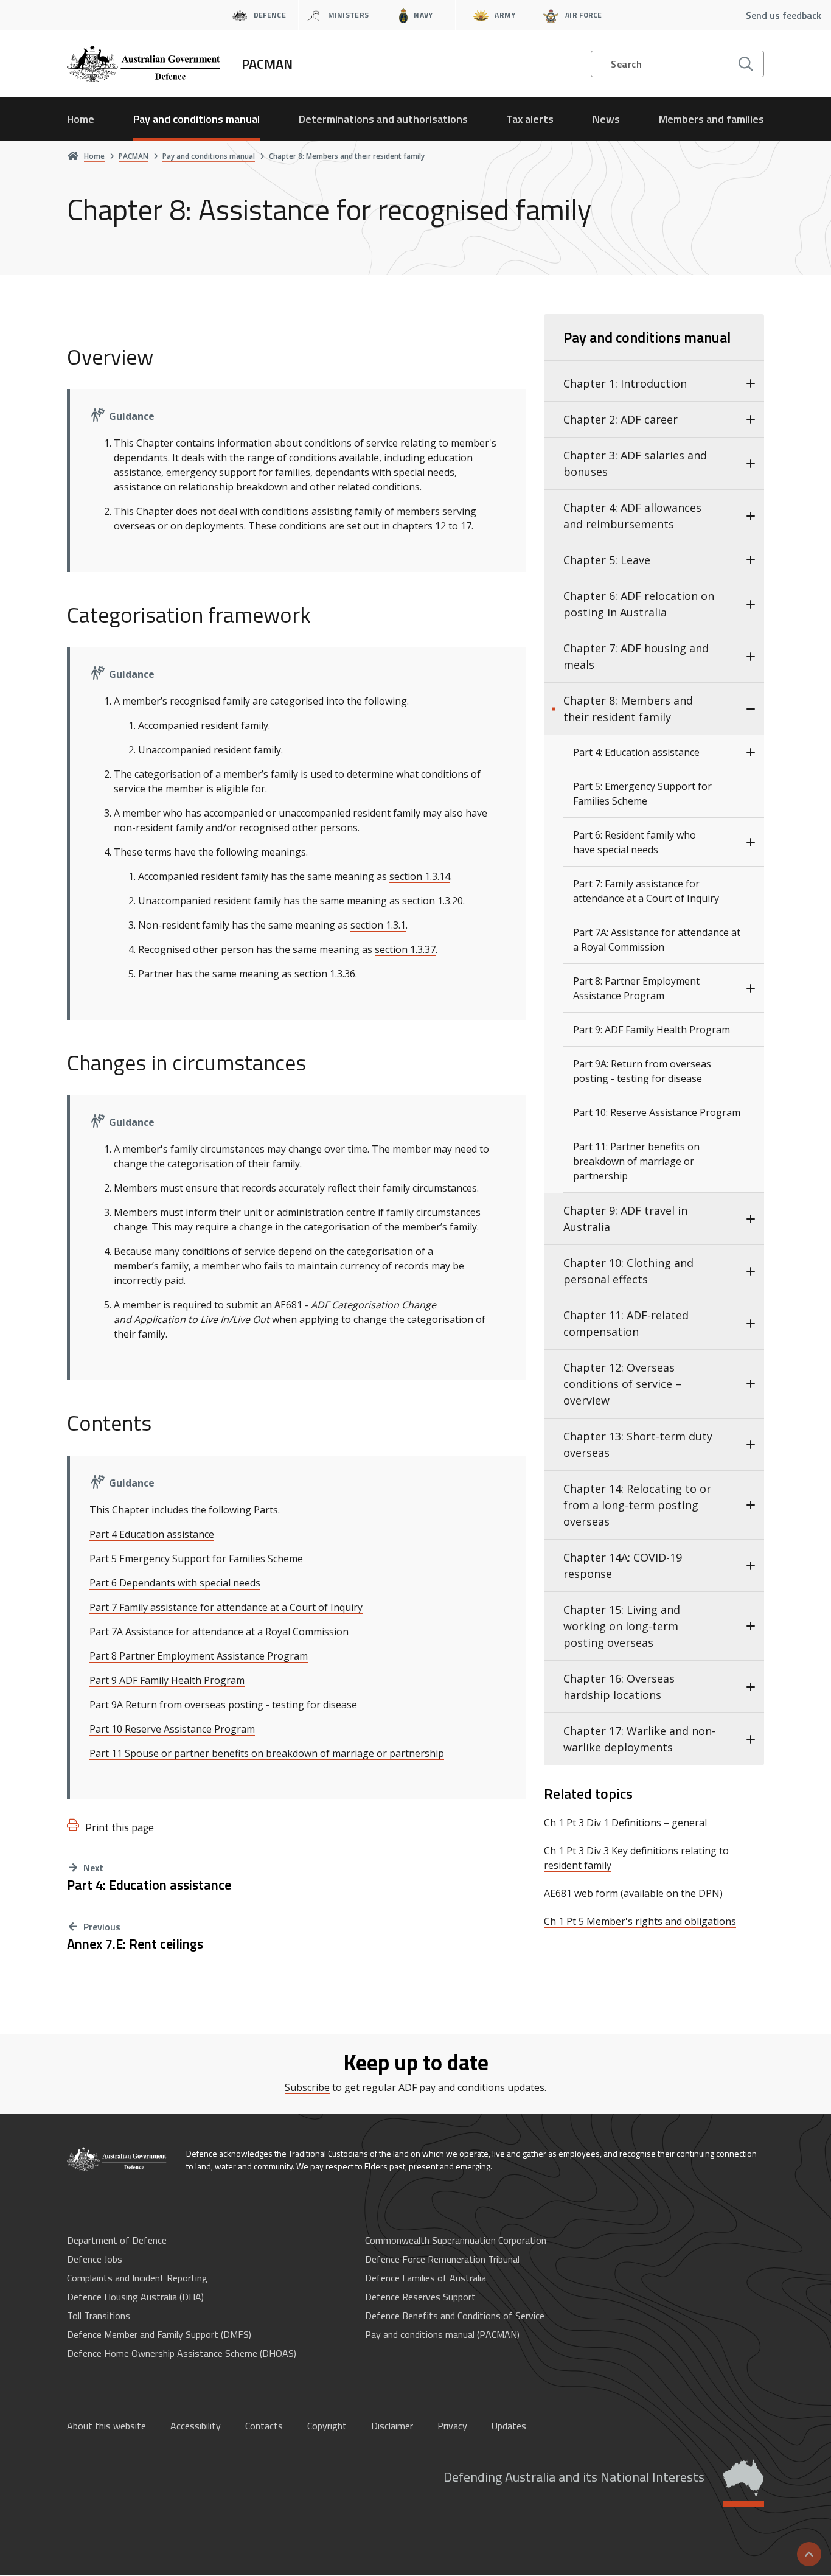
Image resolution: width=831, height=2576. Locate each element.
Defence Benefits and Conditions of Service (455, 2316)
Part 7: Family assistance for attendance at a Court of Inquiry (646, 891)
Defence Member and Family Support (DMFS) (159, 2334)
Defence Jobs (95, 2259)
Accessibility (196, 2426)
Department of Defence (117, 2240)
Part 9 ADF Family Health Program (167, 1680)
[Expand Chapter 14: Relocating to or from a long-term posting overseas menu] (750, 1505)
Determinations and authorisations (383, 119)
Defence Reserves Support (420, 2297)
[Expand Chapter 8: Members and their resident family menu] (750, 709)
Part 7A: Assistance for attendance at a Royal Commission (657, 940)
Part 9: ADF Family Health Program (652, 1030)
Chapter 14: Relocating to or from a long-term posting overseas (637, 1505)
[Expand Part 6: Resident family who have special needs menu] (750, 842)
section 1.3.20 (433, 901)
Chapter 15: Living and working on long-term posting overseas (622, 1626)
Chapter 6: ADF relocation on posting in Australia (639, 604)
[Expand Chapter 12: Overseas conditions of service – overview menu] (750, 1384)
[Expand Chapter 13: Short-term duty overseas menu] (750, 1445)
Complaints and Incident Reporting (137, 2278)
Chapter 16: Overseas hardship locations (619, 1687)
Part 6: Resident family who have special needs (635, 842)
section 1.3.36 (325, 974)
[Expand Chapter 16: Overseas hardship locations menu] (750, 1687)
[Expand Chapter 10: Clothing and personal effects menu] (750, 1271)
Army (505, 15)
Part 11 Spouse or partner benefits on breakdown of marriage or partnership (267, 1753)
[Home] (117, 2159)
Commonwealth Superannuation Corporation (456, 2240)
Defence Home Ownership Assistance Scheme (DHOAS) (182, 2353)
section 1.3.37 (405, 949)
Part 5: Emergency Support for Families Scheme (642, 794)
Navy (423, 15)
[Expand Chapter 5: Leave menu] (750, 560)
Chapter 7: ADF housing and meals (636, 656)
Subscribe (307, 2087)
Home (81, 119)
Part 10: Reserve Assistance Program (657, 1112)
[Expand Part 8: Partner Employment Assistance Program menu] (750, 988)
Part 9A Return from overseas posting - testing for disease (223, 1705)
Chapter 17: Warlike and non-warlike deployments (639, 1739)
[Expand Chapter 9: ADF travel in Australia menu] (750, 1219)
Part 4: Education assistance (149, 1885)
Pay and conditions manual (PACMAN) (442, 2334)
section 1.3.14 (420, 876)
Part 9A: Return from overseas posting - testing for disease (642, 1071)
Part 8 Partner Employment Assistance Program (199, 1656)
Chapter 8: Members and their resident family (628, 709)
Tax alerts (530, 119)
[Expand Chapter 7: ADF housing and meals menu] (750, 657)
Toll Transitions (99, 2316)
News (606, 119)
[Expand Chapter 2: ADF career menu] (750, 420)
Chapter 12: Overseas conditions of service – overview (622, 1384)
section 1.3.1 (378, 925)
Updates (509, 2426)
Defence (270, 15)
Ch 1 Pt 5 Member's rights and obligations (640, 1921)
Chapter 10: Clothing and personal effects (628, 1271)
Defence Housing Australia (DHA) (135, 2297)
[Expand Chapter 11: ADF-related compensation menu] (750, 1324)
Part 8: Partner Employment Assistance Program (636, 988)
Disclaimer (392, 2426)
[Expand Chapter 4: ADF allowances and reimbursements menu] (750, 516)
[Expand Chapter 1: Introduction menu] (750, 384)
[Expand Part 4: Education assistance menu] (750, 752)
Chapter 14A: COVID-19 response (623, 1565)
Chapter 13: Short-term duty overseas (638, 1444)
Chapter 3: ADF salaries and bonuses (635, 463)
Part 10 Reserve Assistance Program (172, 1729)
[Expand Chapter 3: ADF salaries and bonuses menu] (750, 464)
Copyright (327, 2426)
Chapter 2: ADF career (621, 419)
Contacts (264, 2426)
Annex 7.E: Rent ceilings (135, 1944)
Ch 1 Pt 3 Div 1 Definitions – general (625, 1823)
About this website (106, 2426)
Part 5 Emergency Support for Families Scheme (196, 1559)
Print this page (120, 1827)
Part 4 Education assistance (152, 1534)
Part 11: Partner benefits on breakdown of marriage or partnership (636, 1161)
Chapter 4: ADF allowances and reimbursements (632, 516)
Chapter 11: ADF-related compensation (626, 1323)
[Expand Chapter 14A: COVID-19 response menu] (750, 1566)
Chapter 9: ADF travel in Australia (625, 1219)
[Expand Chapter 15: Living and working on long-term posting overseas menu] (750, 1626)
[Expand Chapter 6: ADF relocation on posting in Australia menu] (750, 604)
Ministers (349, 15)
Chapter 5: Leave (607, 560)
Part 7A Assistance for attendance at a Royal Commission (219, 1632)
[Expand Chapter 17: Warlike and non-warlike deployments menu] (750, 1739)
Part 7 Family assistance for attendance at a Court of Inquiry (226, 1607)
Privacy (452, 2426)
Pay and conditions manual (196, 119)
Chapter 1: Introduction (625, 383)
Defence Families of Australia (426, 2278)
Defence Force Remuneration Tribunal (442, 2259)
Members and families (711, 119)
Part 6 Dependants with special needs (175, 1583)
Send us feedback (784, 15)
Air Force (584, 15)
